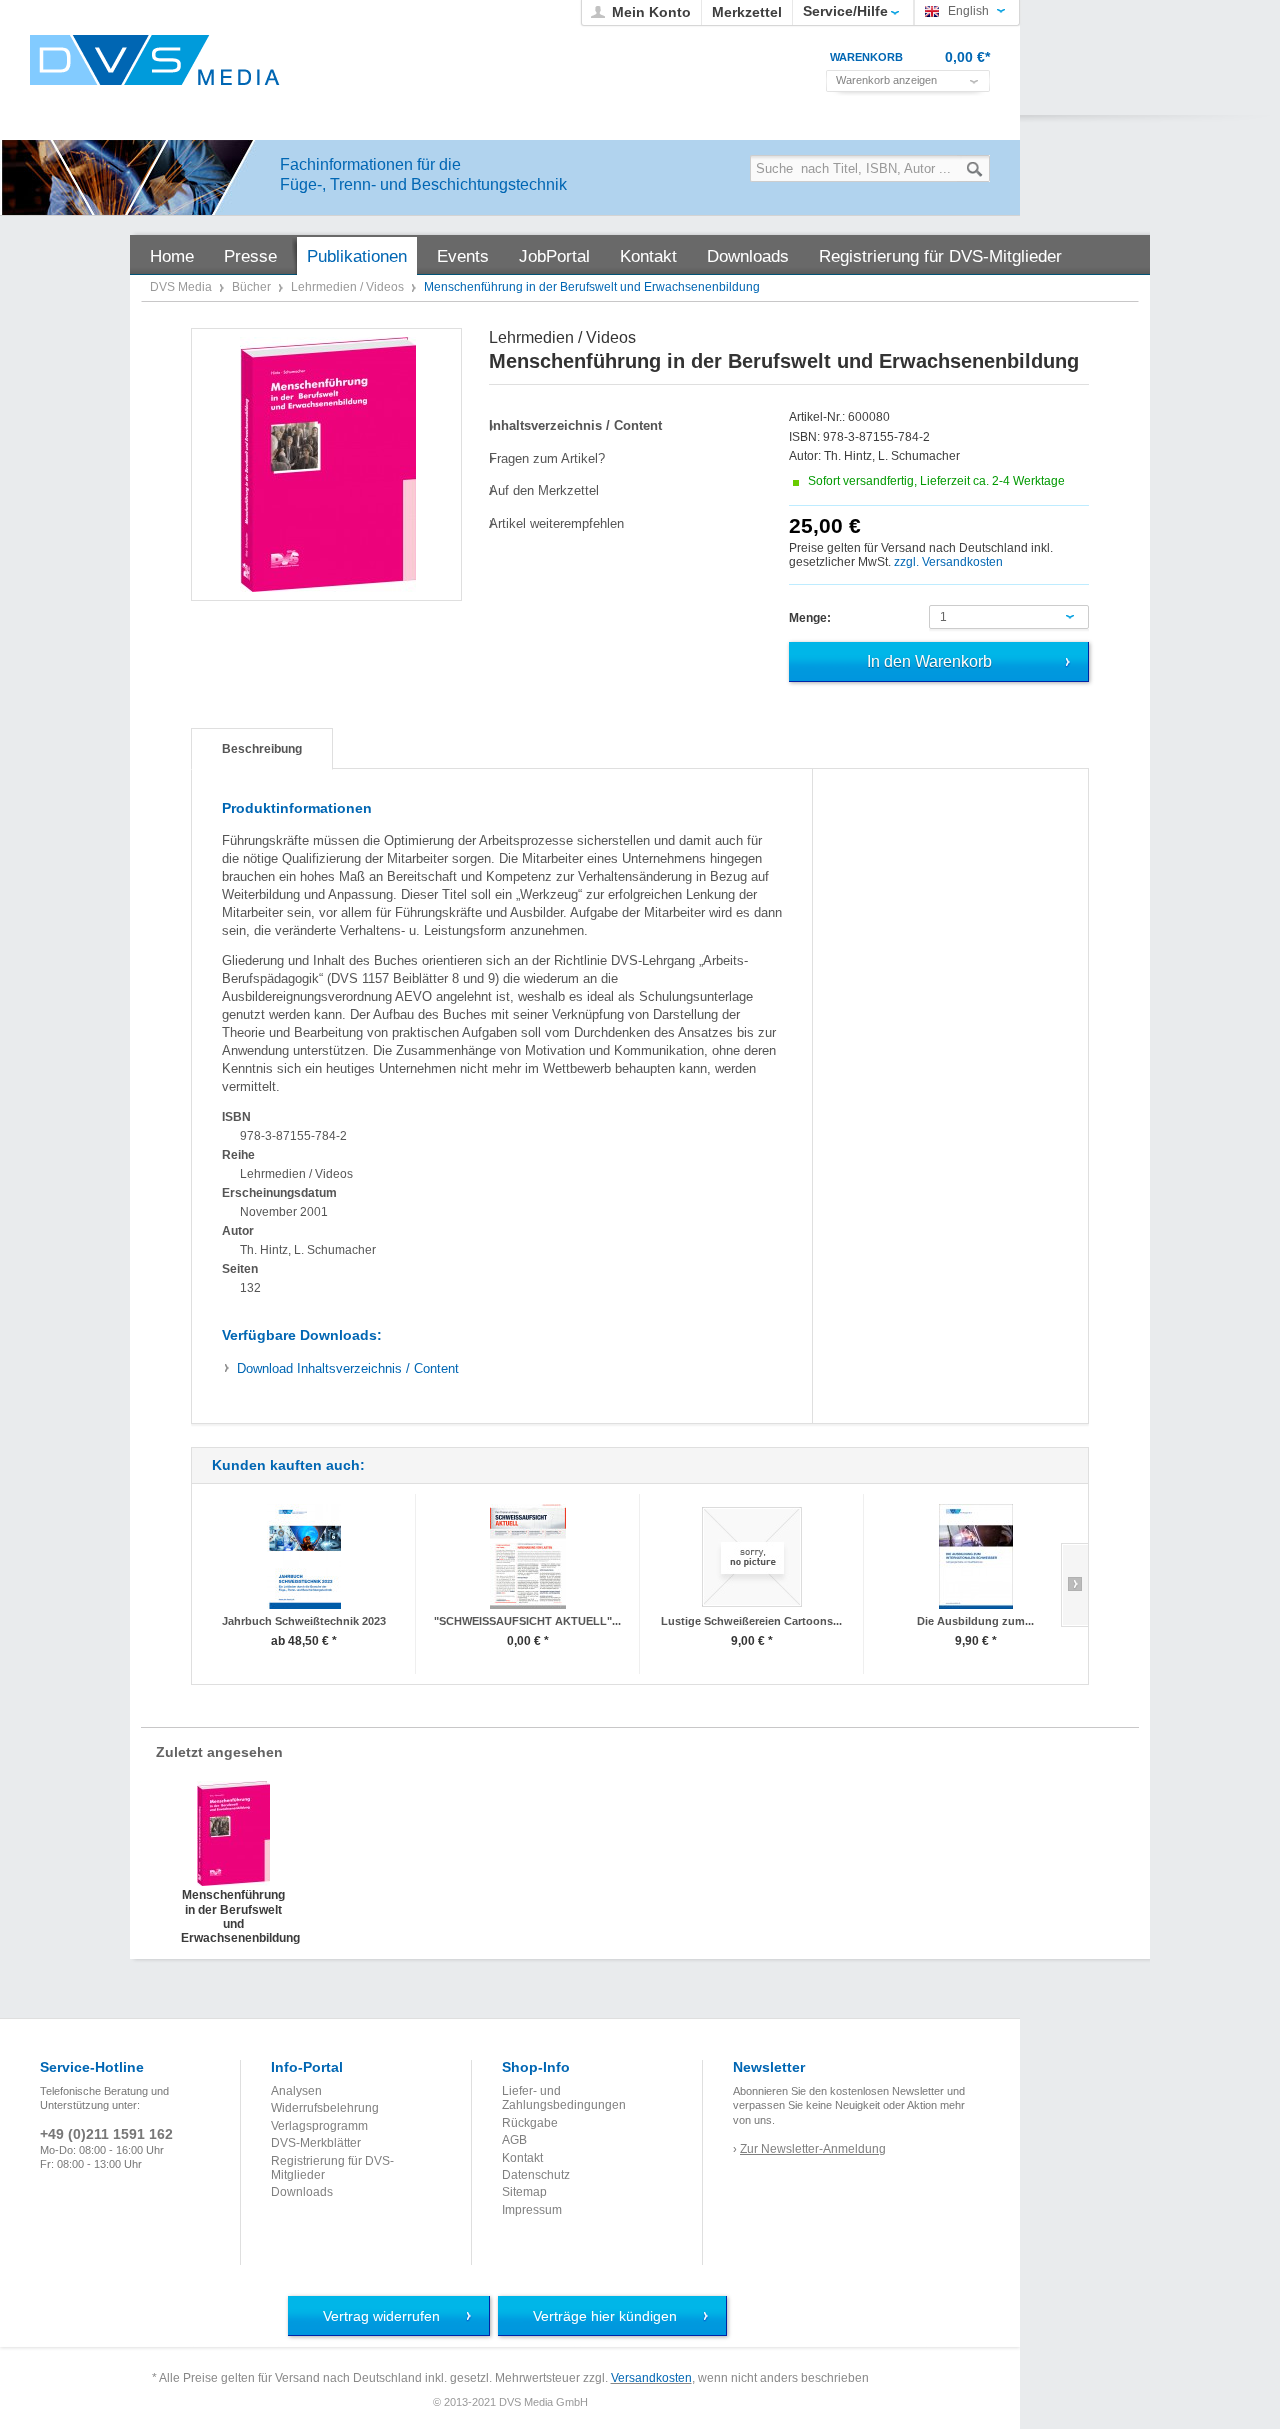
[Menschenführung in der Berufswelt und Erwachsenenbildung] (327, 464)
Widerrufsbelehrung (325, 2108)
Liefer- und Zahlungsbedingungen (564, 2098)
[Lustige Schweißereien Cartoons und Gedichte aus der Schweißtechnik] (751, 1556)
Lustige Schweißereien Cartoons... (751, 1621)
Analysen (296, 2091)
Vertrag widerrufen (381, 2316)
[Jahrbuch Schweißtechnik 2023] (303, 1556)
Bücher (253, 287)
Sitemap (524, 2192)
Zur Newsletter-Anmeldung (813, 2149)
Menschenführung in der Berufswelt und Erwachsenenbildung (233, 1908)
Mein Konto (651, 12)
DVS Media (182, 287)
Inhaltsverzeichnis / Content (348, 1368)
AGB (514, 2140)
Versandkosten (651, 2378)
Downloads (302, 2192)
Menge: (810, 618)
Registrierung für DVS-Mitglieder (332, 2168)
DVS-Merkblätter (316, 2143)
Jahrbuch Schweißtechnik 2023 (304, 1621)
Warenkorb (866, 57)
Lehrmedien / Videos (349, 287)
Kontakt (522, 2158)
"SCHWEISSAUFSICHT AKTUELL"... (527, 1621)
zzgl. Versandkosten (948, 562)
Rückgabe (530, 2123)
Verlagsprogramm (319, 2126)
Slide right (1074, 1585)
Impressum (532, 2210)
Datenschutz (536, 2175)
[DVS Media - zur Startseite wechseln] (155, 60)
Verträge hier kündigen (605, 2316)
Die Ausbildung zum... (975, 1621)
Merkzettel (747, 12)
